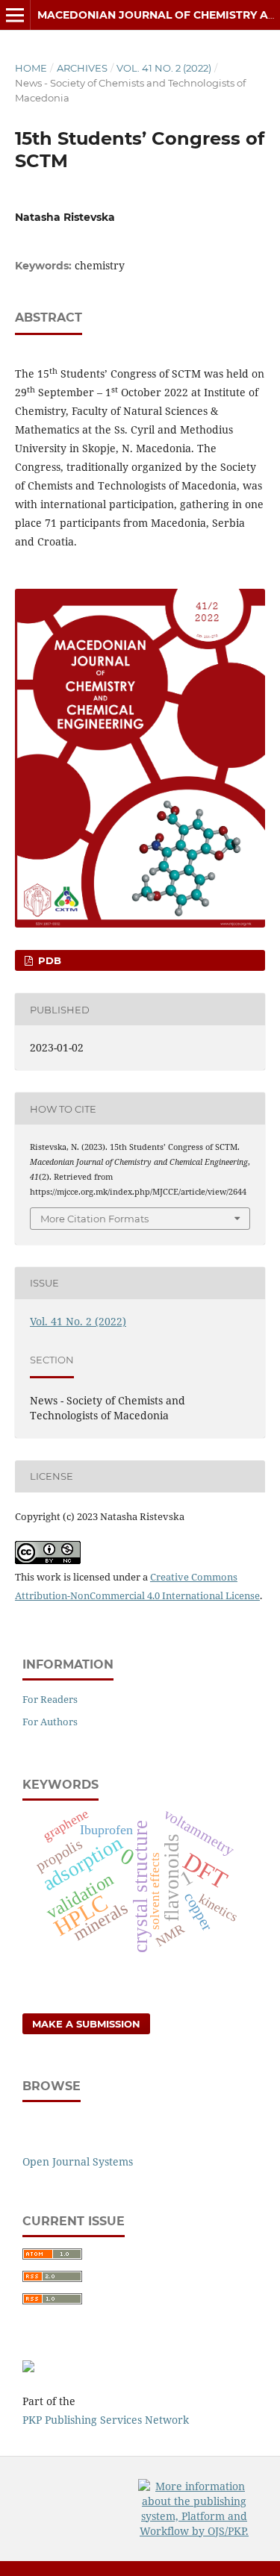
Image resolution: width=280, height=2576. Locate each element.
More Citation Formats (94, 1219)
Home (31, 68)
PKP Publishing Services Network (106, 2420)
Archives (82, 68)
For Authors (50, 1722)
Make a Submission (86, 2024)
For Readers (50, 1699)
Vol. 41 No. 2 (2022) (164, 68)
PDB (48, 960)
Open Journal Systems (78, 2161)
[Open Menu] (15, 15)
